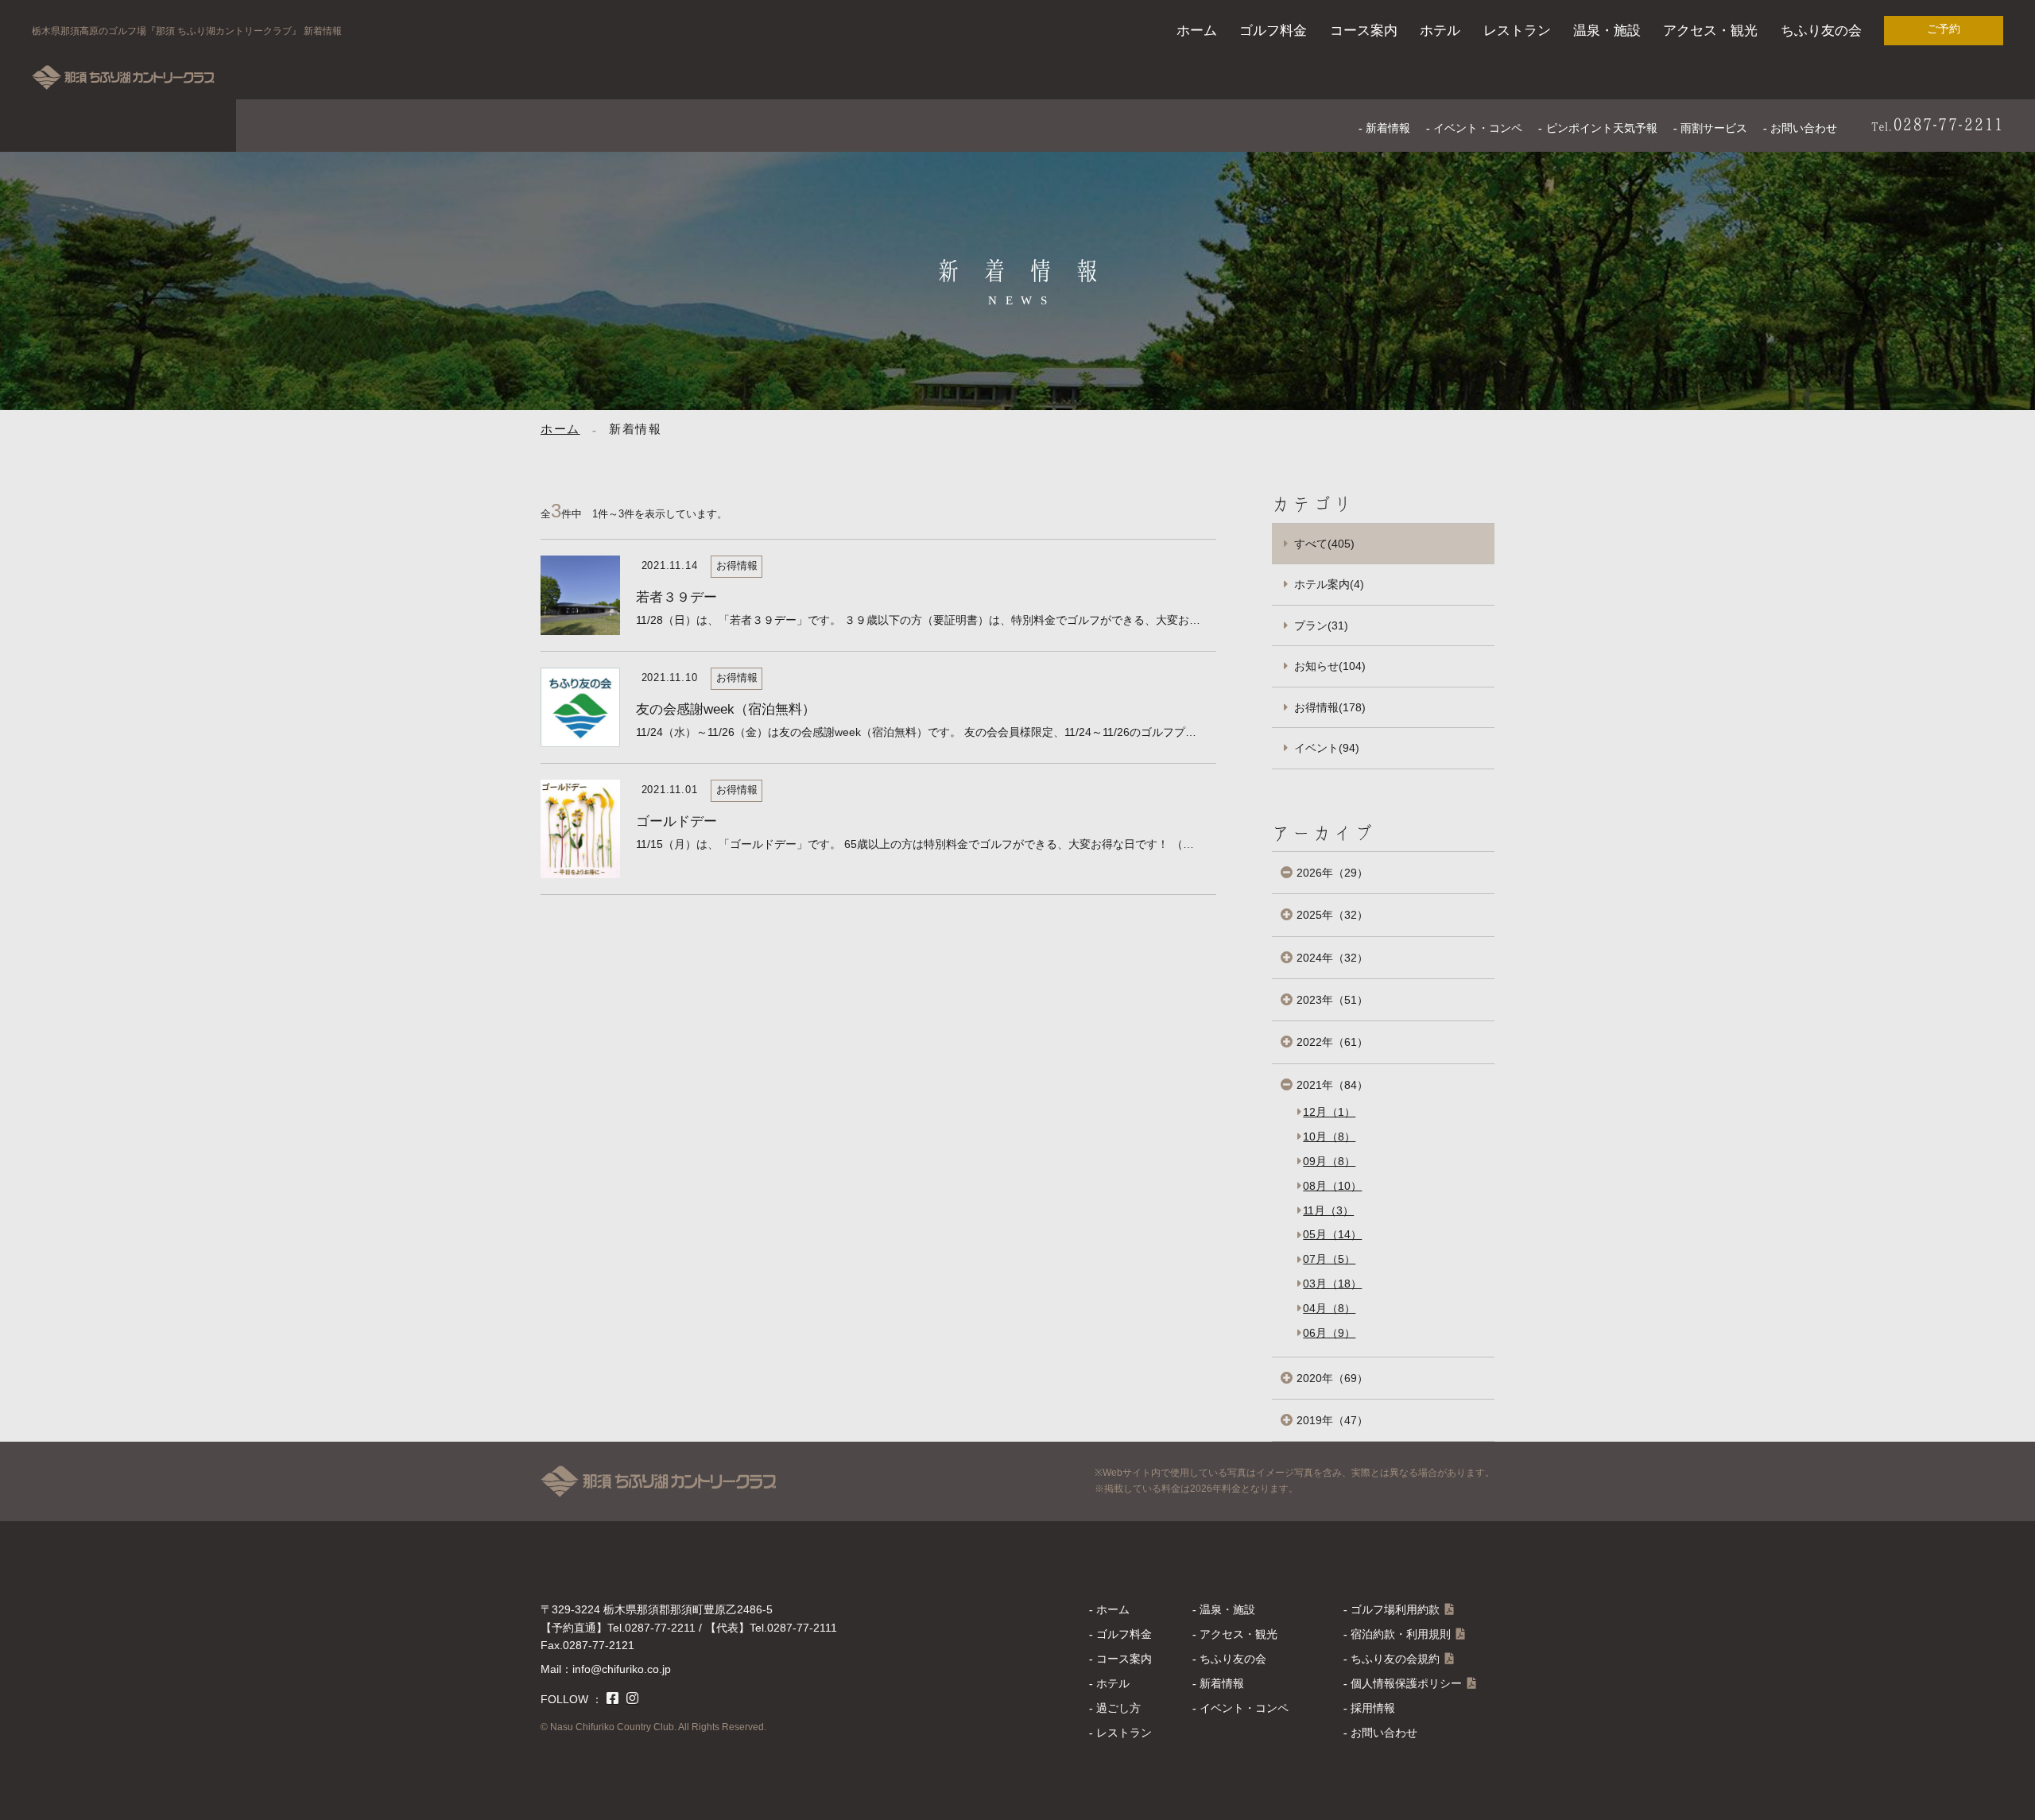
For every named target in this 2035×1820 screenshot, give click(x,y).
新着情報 (1388, 128)
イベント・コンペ (1478, 128)
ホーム (1197, 31)
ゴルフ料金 (1273, 31)
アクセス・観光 (1710, 31)
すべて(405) (1324, 544)
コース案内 (1364, 31)
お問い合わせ (1804, 128)
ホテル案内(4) (1329, 584)
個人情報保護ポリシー (1406, 1683)
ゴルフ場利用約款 (1395, 1609)
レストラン (1517, 31)
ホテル (1440, 31)
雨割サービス (1714, 128)
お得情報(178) (1330, 707)
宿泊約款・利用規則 (1401, 1634)
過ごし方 (1118, 1708)
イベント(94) (1327, 748)
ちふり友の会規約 (1395, 1659)
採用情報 (1373, 1708)
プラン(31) (1321, 625)
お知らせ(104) (1330, 666)
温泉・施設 (1607, 31)
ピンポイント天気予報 (1602, 128)
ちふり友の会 (1821, 31)
